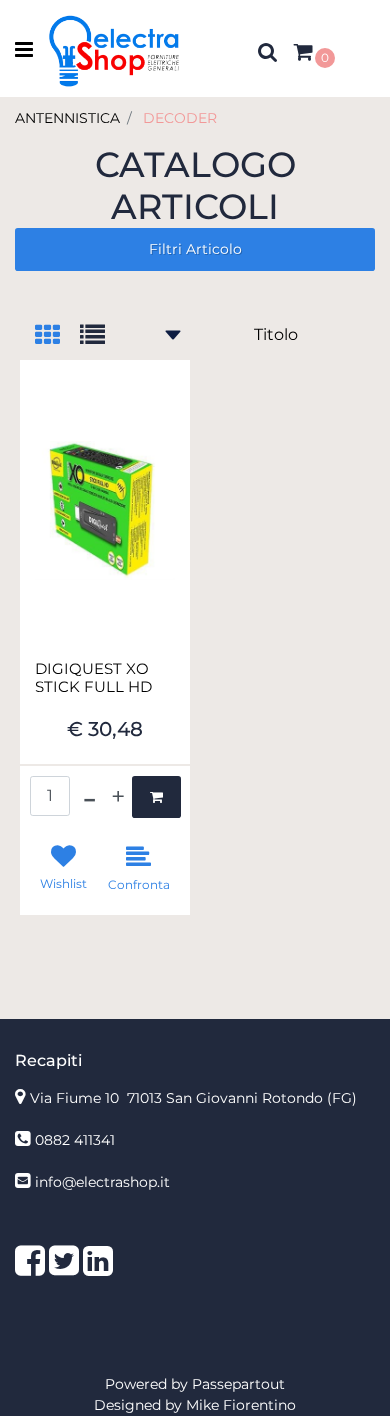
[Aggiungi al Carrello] (156, 797)
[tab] (57, 336)
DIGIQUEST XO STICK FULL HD (93, 678)
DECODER (180, 118)
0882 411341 (75, 1140)
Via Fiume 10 (193, 1098)
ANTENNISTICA (67, 118)
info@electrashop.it (102, 1182)
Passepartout (238, 1384)
